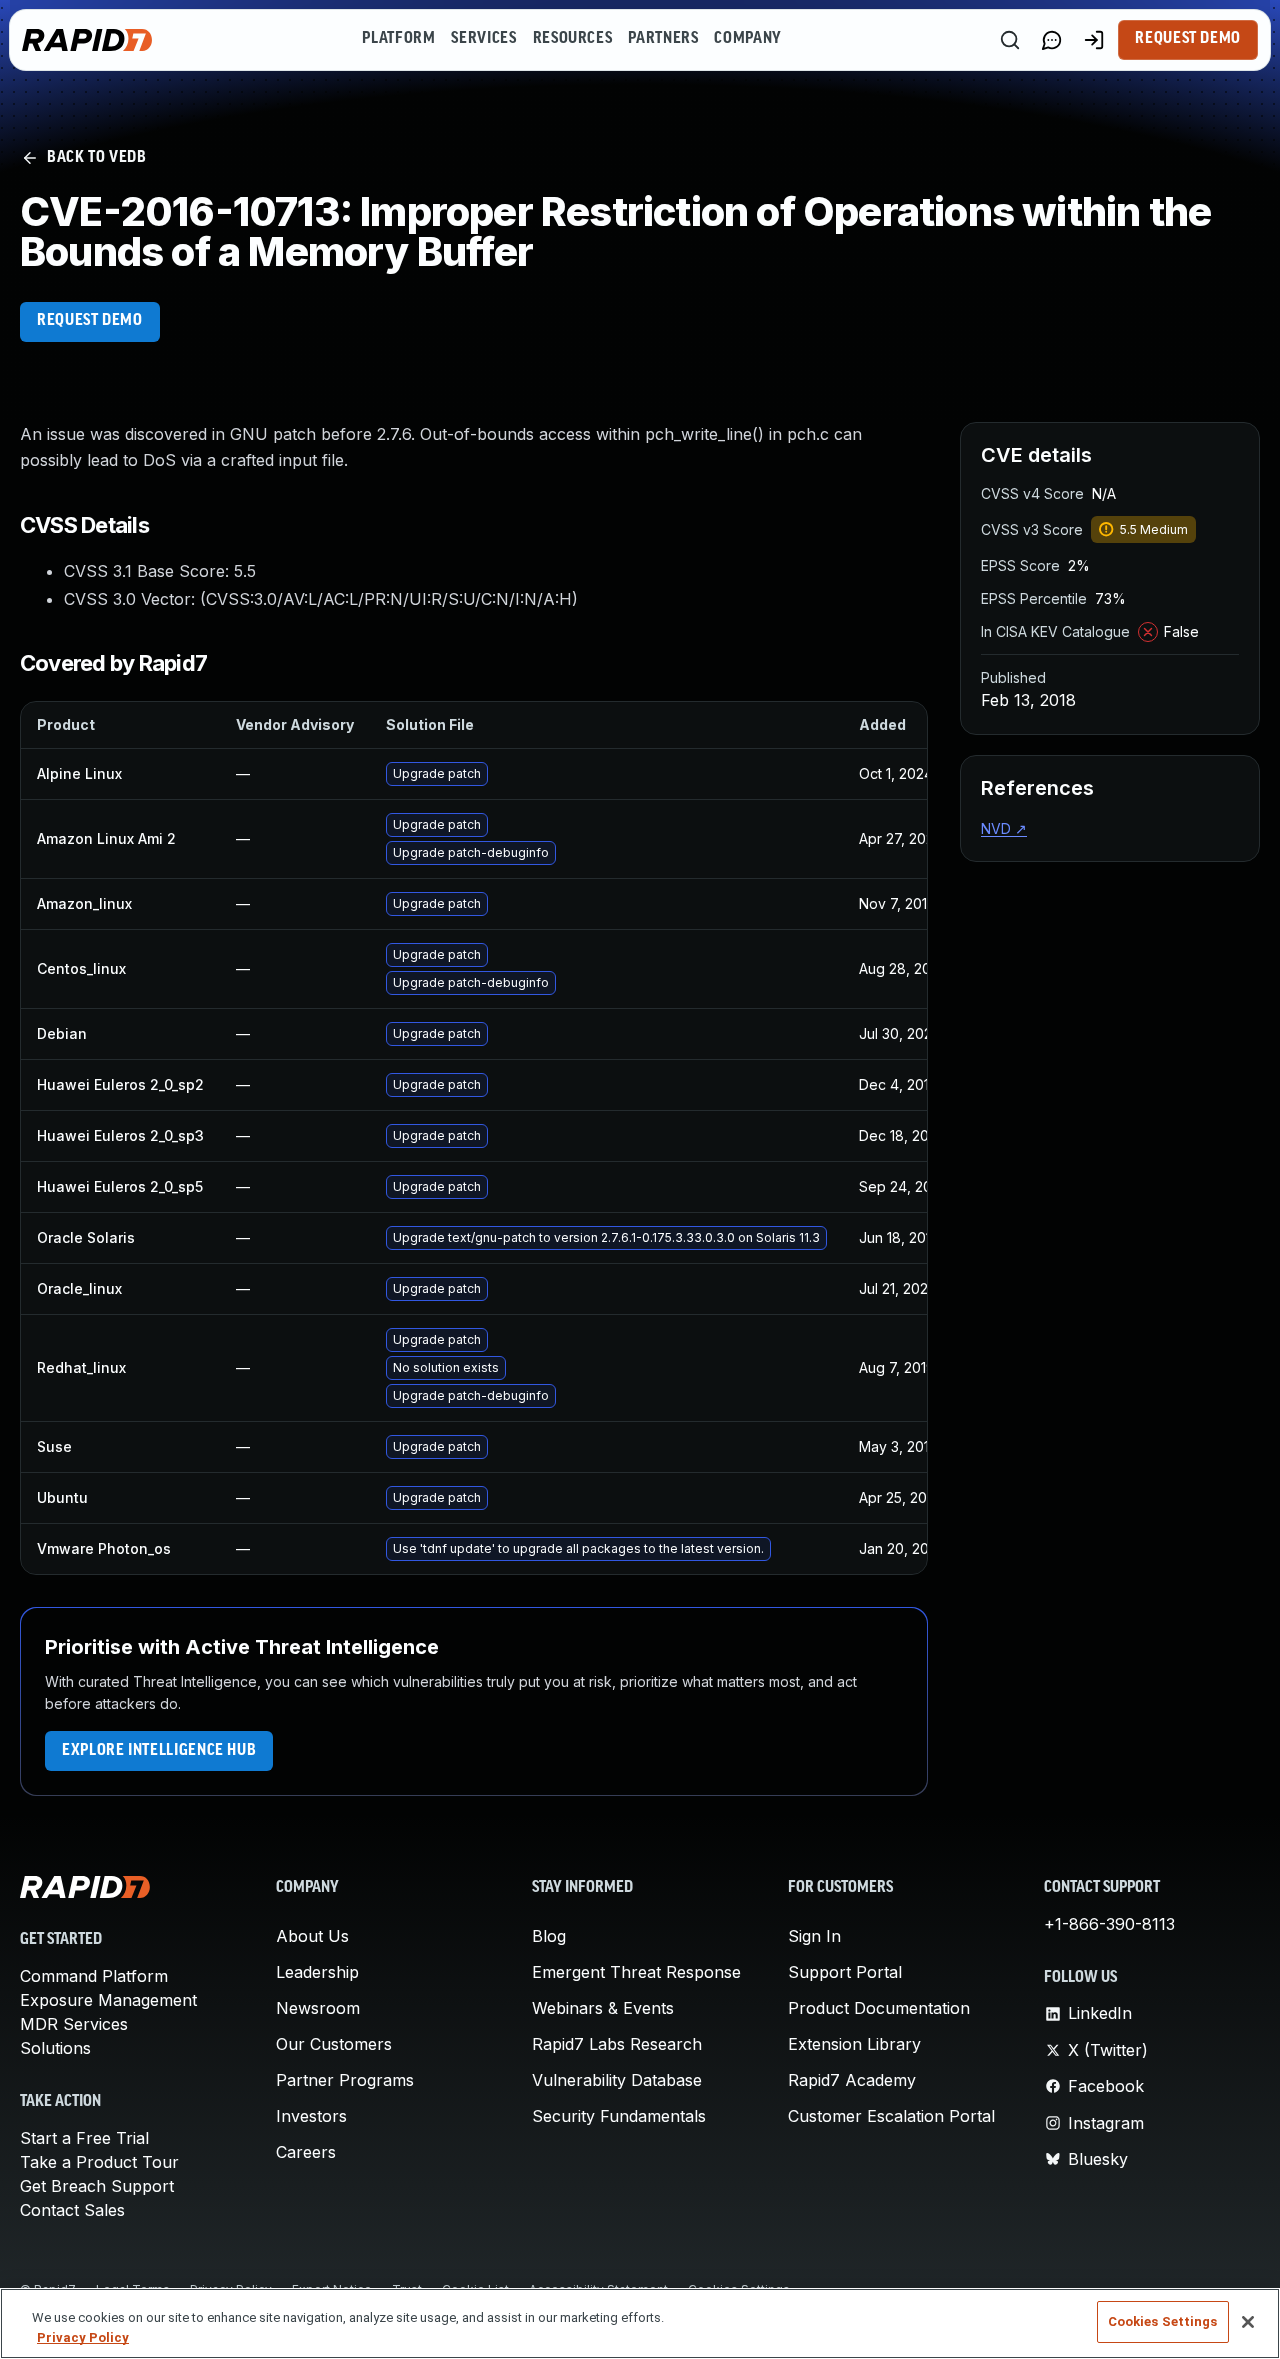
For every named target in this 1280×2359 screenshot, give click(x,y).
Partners (663, 39)
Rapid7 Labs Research (617, 2044)
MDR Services (74, 2024)
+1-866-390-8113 (1109, 1924)
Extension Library (854, 2044)
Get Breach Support (97, 2186)
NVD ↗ (1004, 828)
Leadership (317, 1972)
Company (747, 39)
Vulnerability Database (617, 2080)
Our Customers (334, 2044)
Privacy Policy (83, 2337)
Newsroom (318, 2008)
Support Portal (845, 1972)
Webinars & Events (603, 2008)
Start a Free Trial (84, 2138)
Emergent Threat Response (636, 1972)
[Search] (1010, 40)
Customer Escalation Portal (891, 2116)
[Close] (1248, 2322)
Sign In (814, 1936)
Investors (311, 2116)
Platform (398, 39)
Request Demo (1188, 39)
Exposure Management (108, 2000)
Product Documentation (879, 2008)
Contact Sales (72, 2210)
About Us (312, 1936)
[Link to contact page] (1052, 40)
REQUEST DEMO (90, 321)
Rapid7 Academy (852, 2080)
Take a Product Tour (99, 2162)
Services (483, 39)
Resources (573, 39)
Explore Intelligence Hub (159, 1751)
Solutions (55, 2048)
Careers (306, 2152)
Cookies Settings (1163, 2321)
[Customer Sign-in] (1094, 40)
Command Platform (94, 1976)
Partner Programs (345, 2080)
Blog (549, 1936)
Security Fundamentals (619, 2116)
